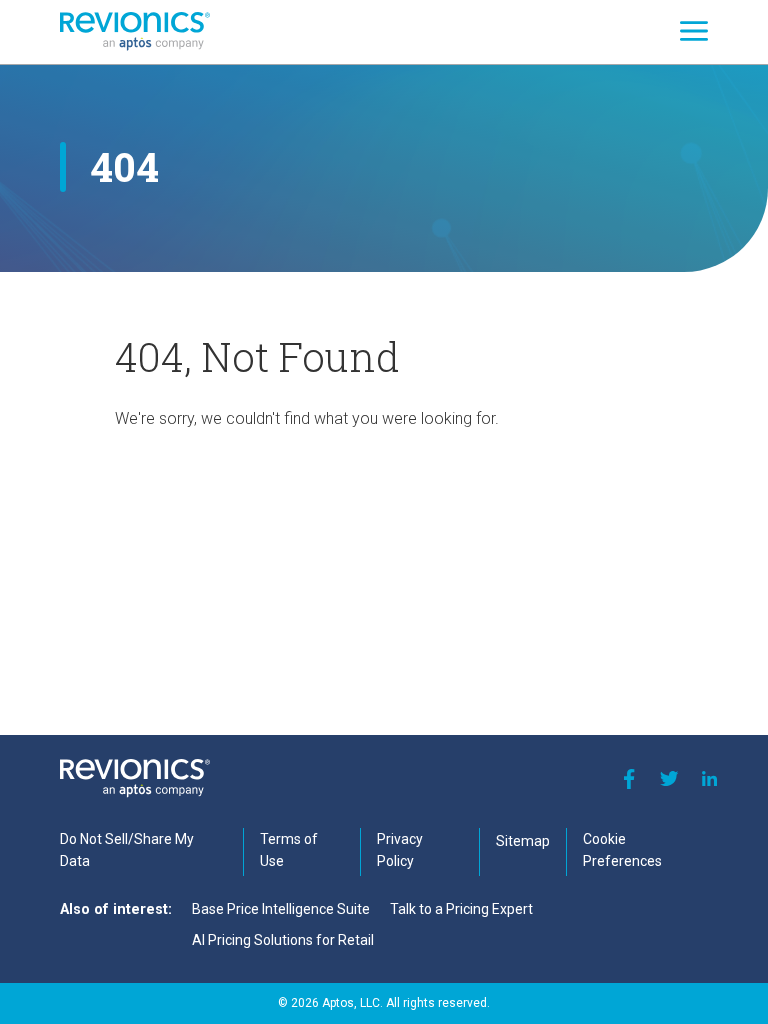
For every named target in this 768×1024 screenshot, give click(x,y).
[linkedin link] (709, 779)
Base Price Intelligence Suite (281, 909)
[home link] (135, 31)
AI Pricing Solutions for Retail (283, 940)
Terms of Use (289, 850)
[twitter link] (669, 779)
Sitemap (523, 841)
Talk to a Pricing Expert (461, 909)
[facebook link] (629, 779)
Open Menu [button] (694, 31)
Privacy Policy (400, 850)
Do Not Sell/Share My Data (127, 850)
